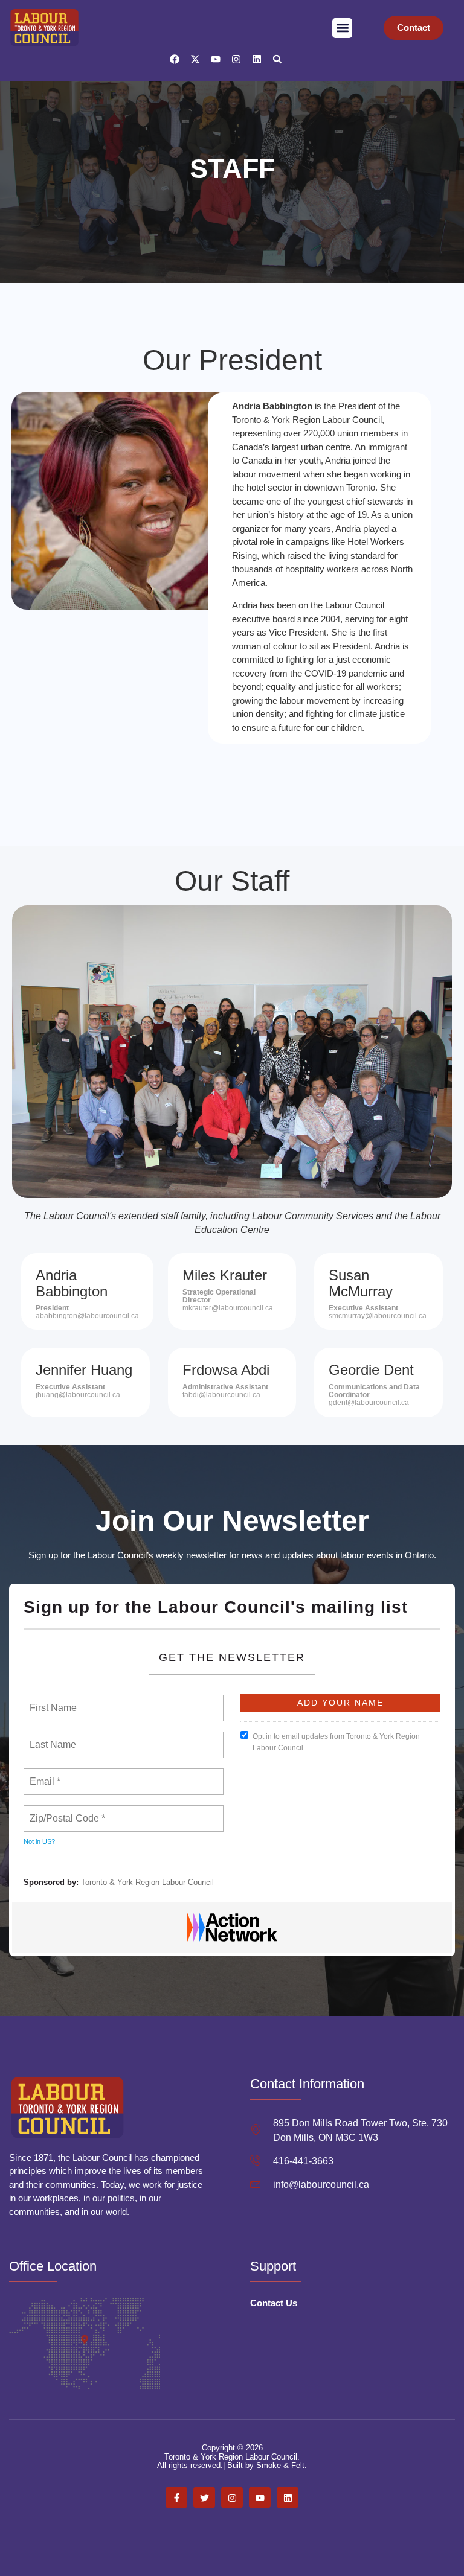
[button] (342, 28)
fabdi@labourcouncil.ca (221, 1395)
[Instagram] (236, 59)
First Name (52, 1701)
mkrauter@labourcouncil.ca (228, 1308)
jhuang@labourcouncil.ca (78, 1395)
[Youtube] (216, 59)
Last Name (51, 1738)
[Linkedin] (257, 59)
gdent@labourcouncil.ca (369, 1403)
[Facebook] (175, 59)
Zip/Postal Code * (65, 1811)
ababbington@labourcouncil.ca (87, 1316)
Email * (44, 1774)
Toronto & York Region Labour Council (147, 1882)
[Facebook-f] (176, 2498)
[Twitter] (204, 2498)
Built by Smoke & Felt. (267, 2465)
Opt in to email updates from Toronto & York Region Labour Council (336, 1742)
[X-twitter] (195, 59)
